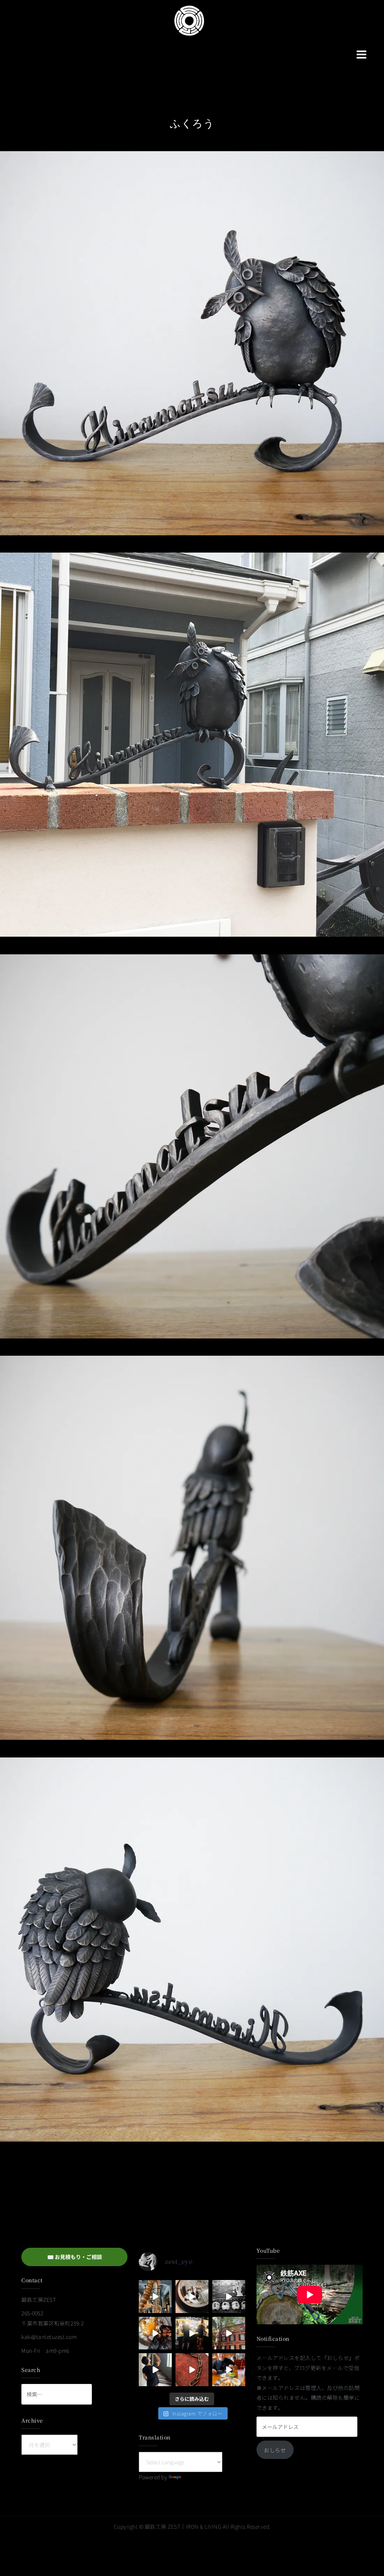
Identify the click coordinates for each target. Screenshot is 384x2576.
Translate (194, 2477)
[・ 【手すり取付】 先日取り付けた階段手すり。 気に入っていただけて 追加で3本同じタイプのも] (155, 2370)
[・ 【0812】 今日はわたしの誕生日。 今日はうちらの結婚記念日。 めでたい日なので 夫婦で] (192, 2297)
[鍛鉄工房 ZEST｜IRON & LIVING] (189, 20)
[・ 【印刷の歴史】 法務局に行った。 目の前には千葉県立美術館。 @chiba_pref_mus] (192, 2370)
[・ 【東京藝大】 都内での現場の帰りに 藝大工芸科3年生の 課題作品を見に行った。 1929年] (229, 2333)
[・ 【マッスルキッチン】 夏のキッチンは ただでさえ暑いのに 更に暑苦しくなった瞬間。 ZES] (192, 2333)
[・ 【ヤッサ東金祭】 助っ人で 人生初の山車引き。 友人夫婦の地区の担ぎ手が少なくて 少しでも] (229, 2297)
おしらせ (275, 2450)
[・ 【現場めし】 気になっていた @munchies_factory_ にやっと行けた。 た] (229, 2370)
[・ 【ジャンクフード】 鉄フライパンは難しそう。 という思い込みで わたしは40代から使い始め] (155, 2333)
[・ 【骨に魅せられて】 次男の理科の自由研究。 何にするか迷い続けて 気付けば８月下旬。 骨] (155, 2297)
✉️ (75, 2257)
